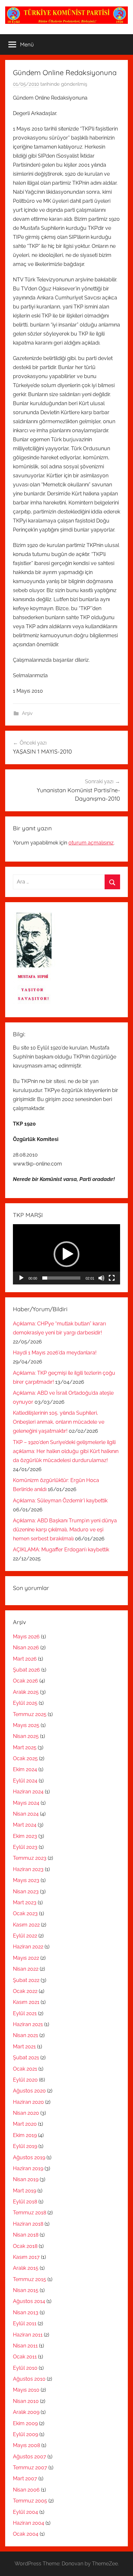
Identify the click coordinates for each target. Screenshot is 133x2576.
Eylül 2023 (25, 1847)
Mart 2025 (25, 1747)
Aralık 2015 (26, 2268)
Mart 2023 (25, 1903)
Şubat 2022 (26, 1980)
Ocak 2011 (25, 2357)
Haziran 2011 (28, 2335)
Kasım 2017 (26, 2257)
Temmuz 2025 (30, 1714)
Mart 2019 (25, 2191)
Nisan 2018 (26, 2235)
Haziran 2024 (28, 1792)
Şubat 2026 (26, 1670)
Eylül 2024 (25, 1781)
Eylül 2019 (25, 2146)
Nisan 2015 (26, 2290)
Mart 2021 (24, 2047)
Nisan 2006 (26, 2490)
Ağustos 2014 (29, 2301)
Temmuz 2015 (30, 2279)
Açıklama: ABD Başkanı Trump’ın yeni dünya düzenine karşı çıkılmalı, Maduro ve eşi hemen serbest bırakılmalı (65, 1530)
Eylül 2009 (26, 2434)
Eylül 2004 (26, 2512)
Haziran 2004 (29, 2523)
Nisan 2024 (26, 1814)
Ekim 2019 (25, 2135)
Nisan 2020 (26, 2113)
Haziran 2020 (28, 2102)
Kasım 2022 (26, 1925)
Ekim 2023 (25, 1836)
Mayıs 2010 (26, 2390)
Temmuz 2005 (30, 2501)
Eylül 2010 (25, 2368)
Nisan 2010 (26, 2401)
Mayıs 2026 (26, 1637)
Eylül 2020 (25, 2080)
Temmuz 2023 (30, 1858)
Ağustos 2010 (29, 2379)
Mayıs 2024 (26, 1803)
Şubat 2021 (26, 2058)
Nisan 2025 (26, 1736)
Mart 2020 (25, 2124)
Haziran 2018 (28, 2224)
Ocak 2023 (25, 1913)
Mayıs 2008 (26, 2445)
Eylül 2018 (25, 2202)
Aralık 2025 (26, 1692)
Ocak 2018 (25, 2246)
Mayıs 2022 (26, 1958)
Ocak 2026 (26, 1681)
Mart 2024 (25, 1825)
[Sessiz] (101, 1278)
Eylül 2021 (25, 2013)
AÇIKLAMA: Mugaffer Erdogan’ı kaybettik (61, 1550)
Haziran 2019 (28, 2168)
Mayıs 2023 (26, 1880)
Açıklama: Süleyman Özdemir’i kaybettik (60, 1501)
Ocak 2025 (25, 1758)
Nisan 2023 (26, 1892)
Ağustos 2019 (29, 2157)
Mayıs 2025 (26, 1725)
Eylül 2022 (25, 1936)
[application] (66, 1254)
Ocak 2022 (25, 1991)
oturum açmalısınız (91, 843)
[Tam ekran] (112, 1278)
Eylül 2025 (25, 1703)
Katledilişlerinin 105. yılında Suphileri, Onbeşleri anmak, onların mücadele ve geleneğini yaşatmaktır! (59, 1422)
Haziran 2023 (28, 1869)
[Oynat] (21, 1278)
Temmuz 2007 (30, 2468)
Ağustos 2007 (30, 2457)
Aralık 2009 (26, 2412)
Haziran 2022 (28, 1947)
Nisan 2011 (25, 2346)
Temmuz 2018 (30, 2213)
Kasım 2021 (26, 2002)
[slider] (61, 1278)
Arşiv (27, 713)
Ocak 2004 (26, 2534)
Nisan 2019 (26, 2179)
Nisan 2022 (26, 1969)
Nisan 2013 (26, 2313)
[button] (66, 1254)
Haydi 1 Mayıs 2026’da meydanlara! (55, 1353)
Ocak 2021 (25, 2069)
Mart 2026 (25, 1659)
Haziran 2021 (28, 2024)
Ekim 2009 (25, 2423)
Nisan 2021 (26, 2035)
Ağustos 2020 (29, 2091)
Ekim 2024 (25, 1769)
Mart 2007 (25, 2478)
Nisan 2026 (26, 1648)
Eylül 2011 (25, 2323)
